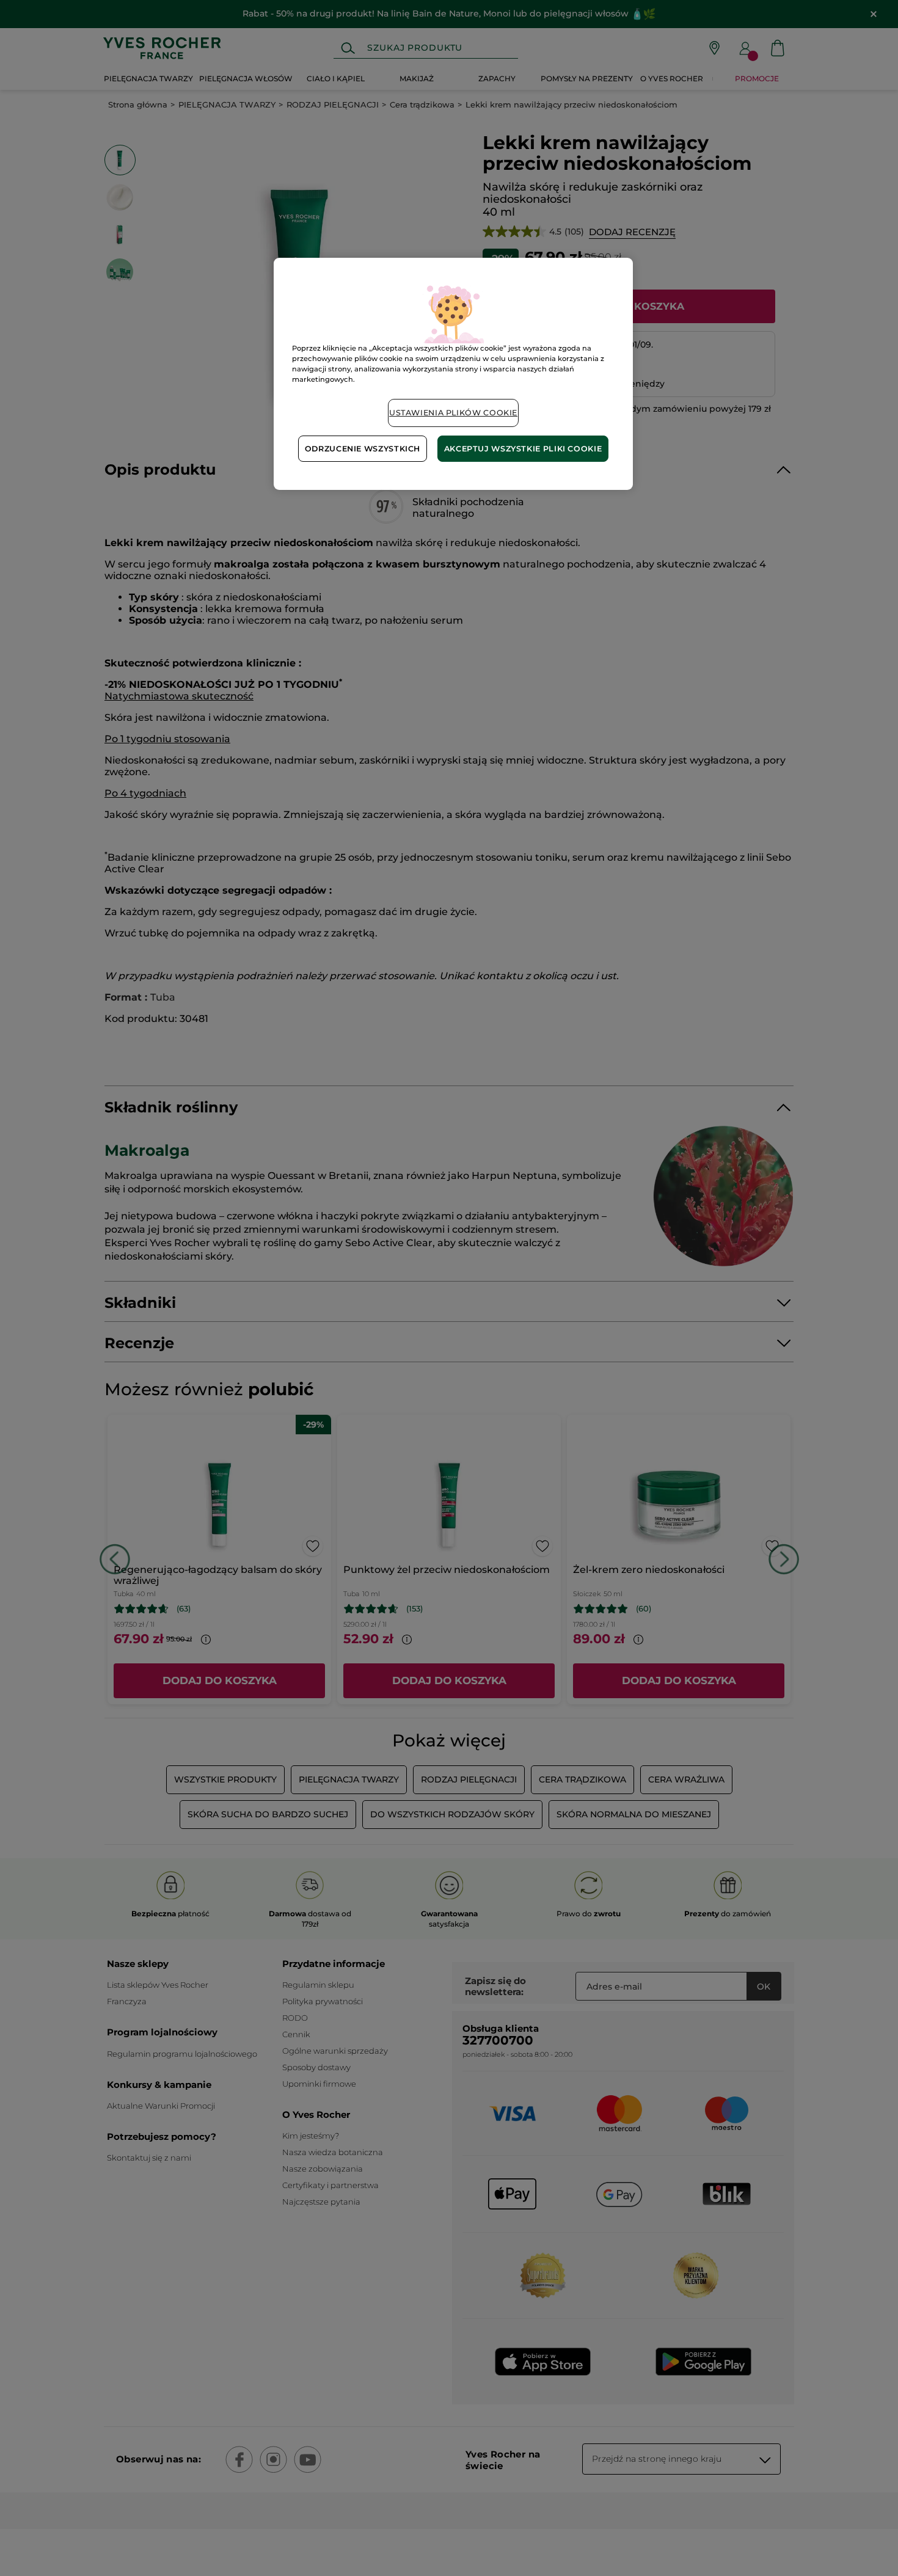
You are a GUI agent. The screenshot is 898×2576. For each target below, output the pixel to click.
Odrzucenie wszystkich (363, 449)
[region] (453, 374)
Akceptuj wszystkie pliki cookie (523, 449)
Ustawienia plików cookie (453, 413)
